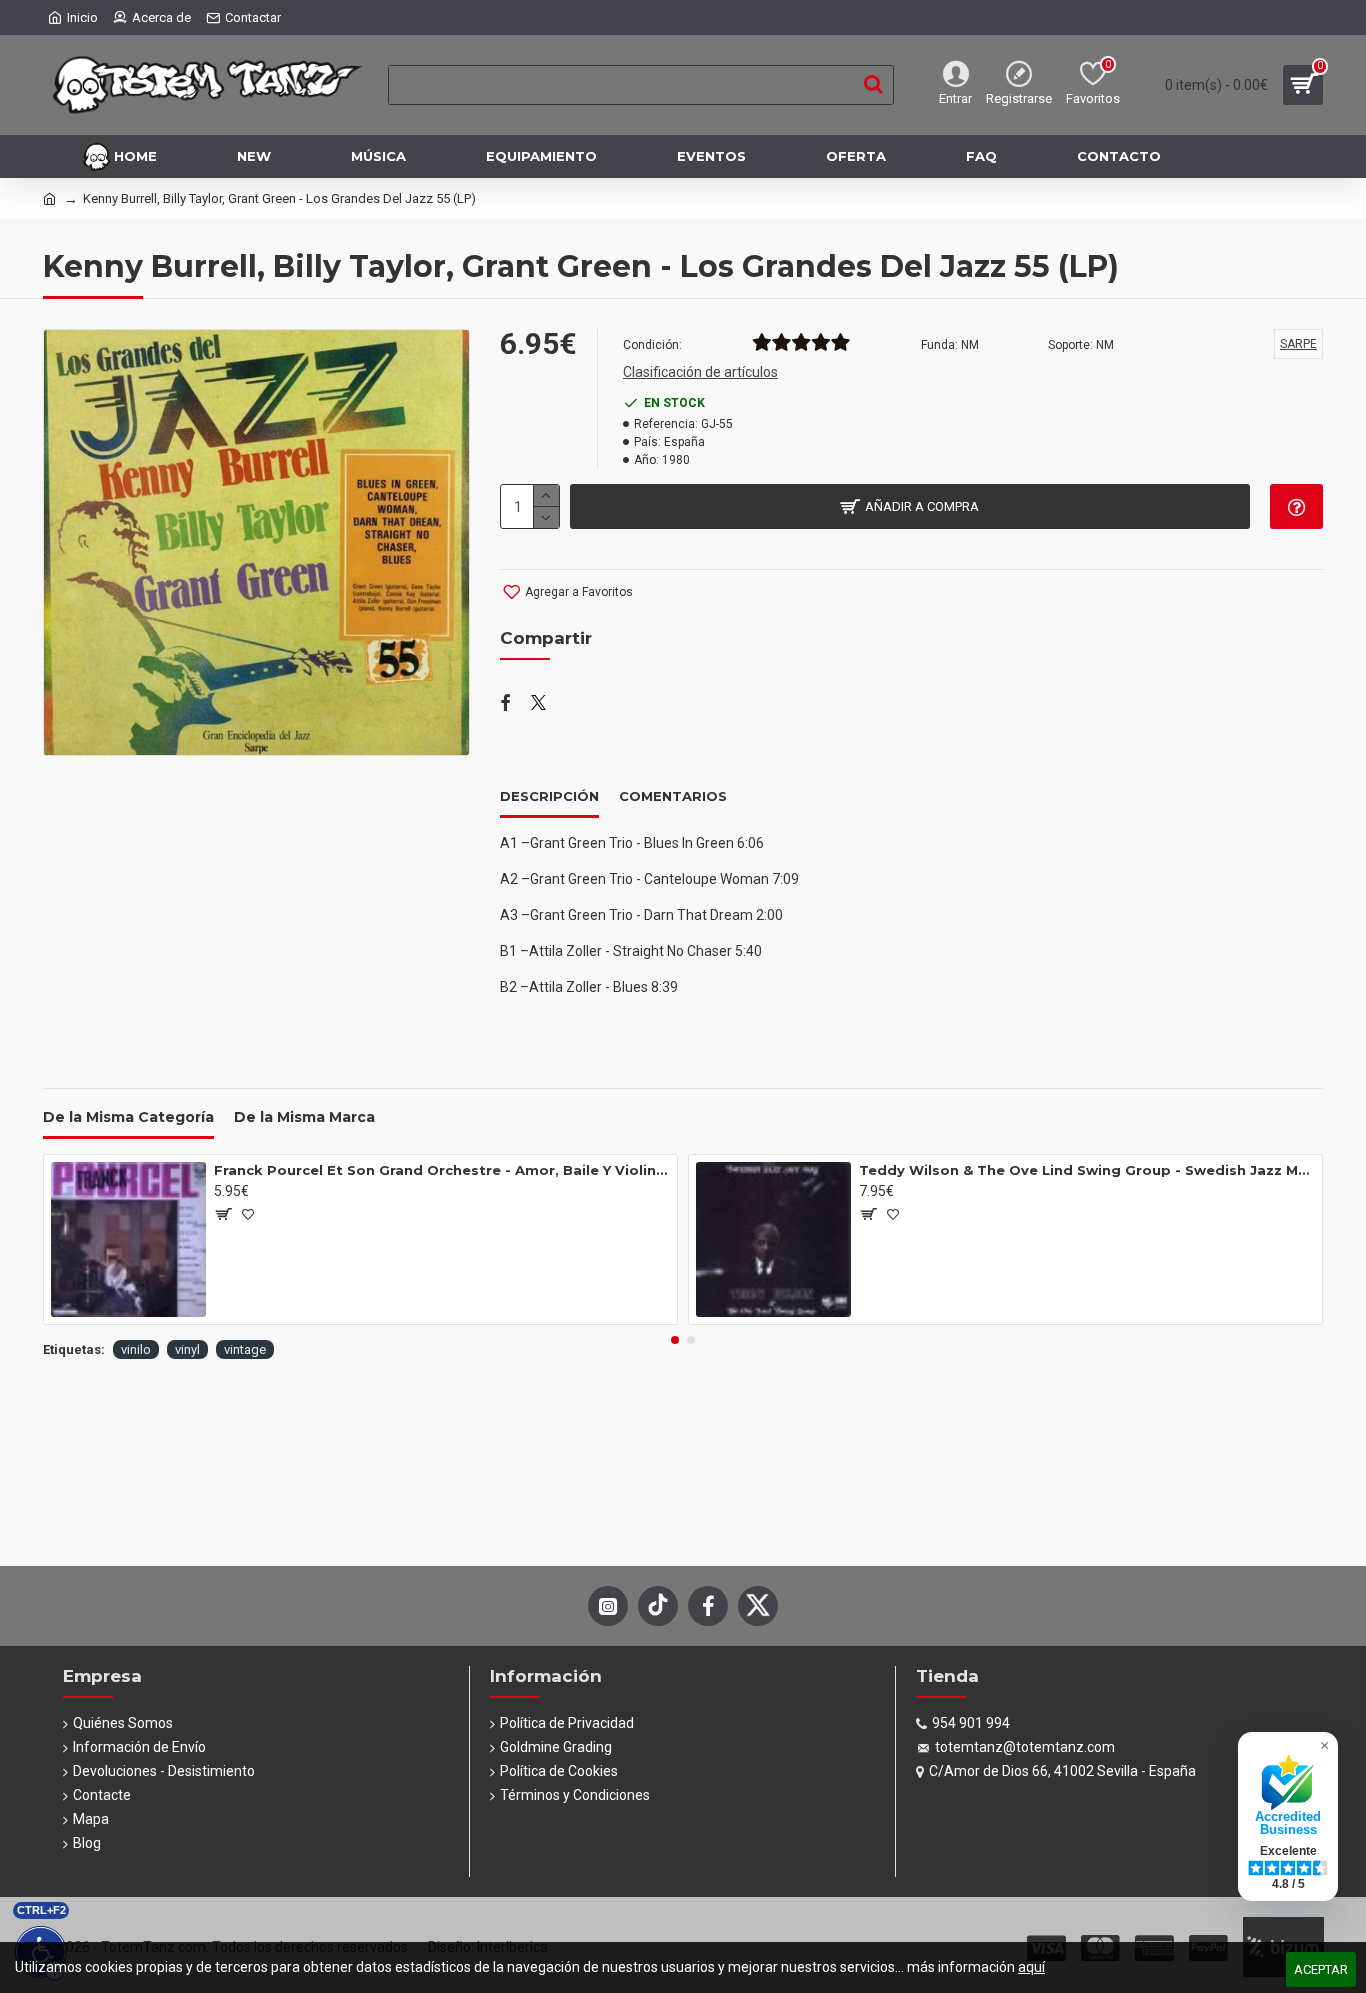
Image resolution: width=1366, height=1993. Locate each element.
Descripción (549, 796)
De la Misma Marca (304, 1117)
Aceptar (1321, 1969)
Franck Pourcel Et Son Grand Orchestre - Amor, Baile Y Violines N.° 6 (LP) (442, 1170)
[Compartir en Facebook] (505, 704)
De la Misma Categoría (128, 1117)
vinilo (136, 1349)
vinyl (187, 1349)
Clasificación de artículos (700, 372)
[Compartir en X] (538, 704)
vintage (245, 1349)
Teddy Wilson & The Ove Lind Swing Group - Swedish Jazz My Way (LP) (1087, 1170)
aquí (1031, 1967)
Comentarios (673, 796)
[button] (675, 1340)
